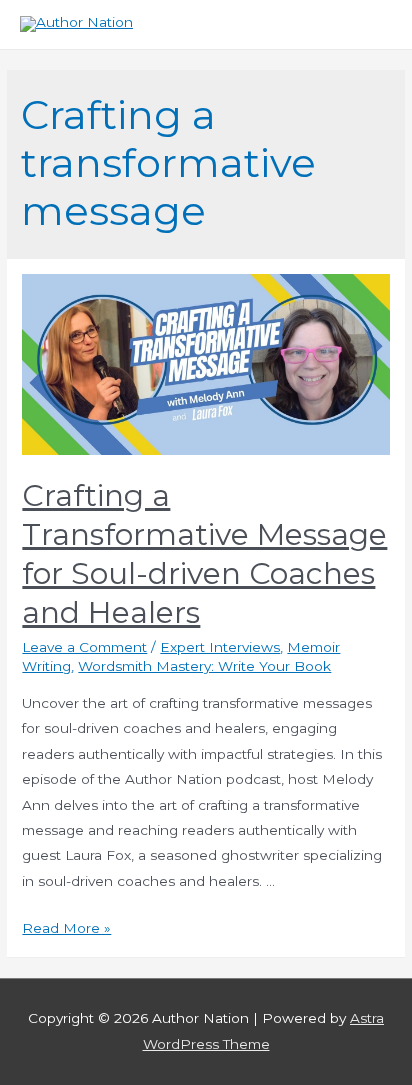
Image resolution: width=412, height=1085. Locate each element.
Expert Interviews (220, 647)
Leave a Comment (84, 647)
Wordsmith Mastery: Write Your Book (204, 666)
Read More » (66, 928)
